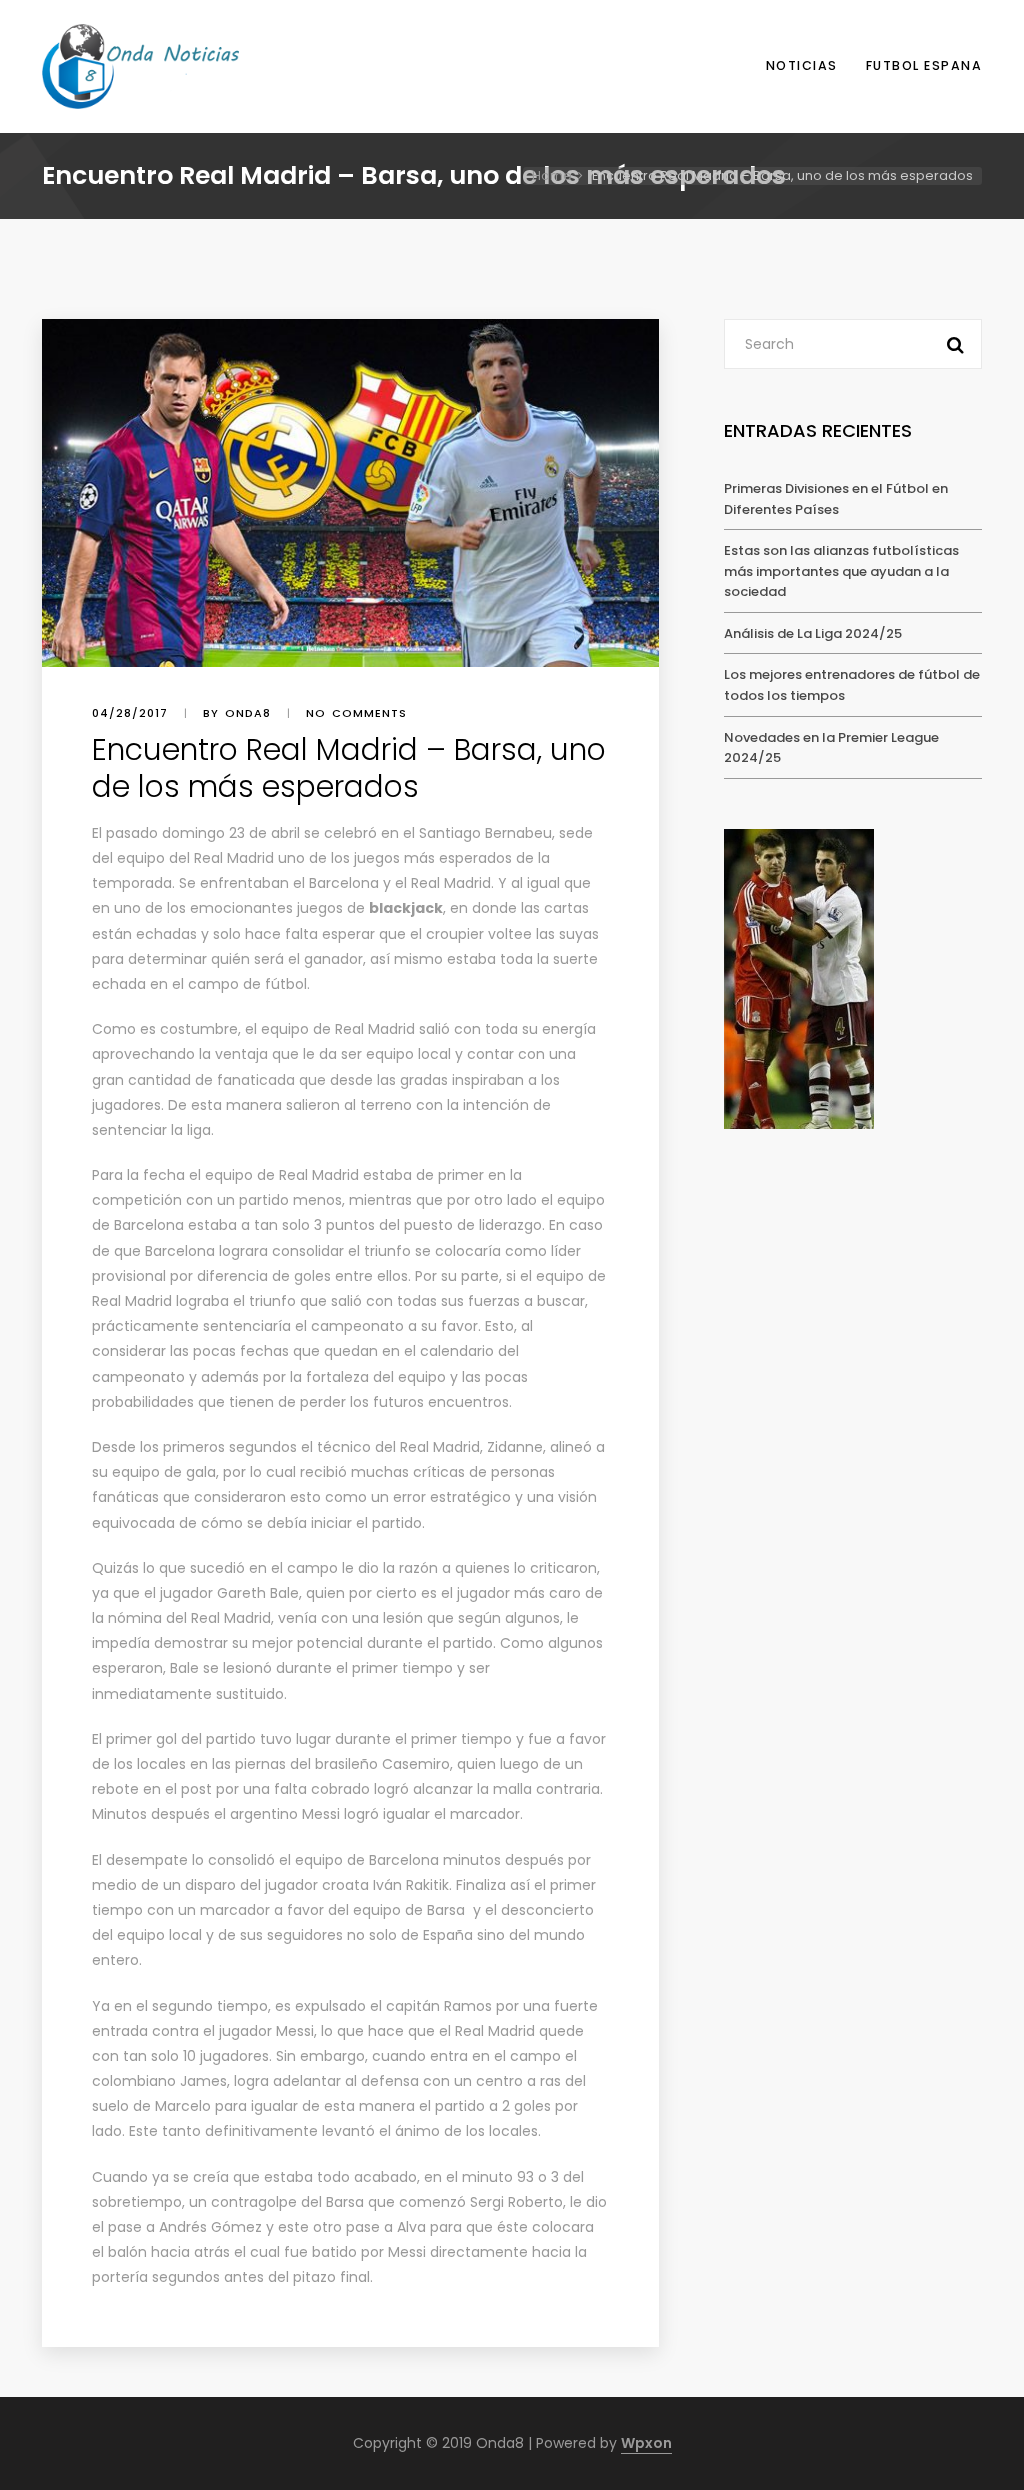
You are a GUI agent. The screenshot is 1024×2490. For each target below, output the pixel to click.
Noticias (802, 65)
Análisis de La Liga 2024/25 (813, 633)
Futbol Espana (924, 65)
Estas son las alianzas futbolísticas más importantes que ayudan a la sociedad (841, 571)
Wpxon (646, 2443)
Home (552, 175)
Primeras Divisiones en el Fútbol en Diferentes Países (836, 499)
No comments (356, 713)
